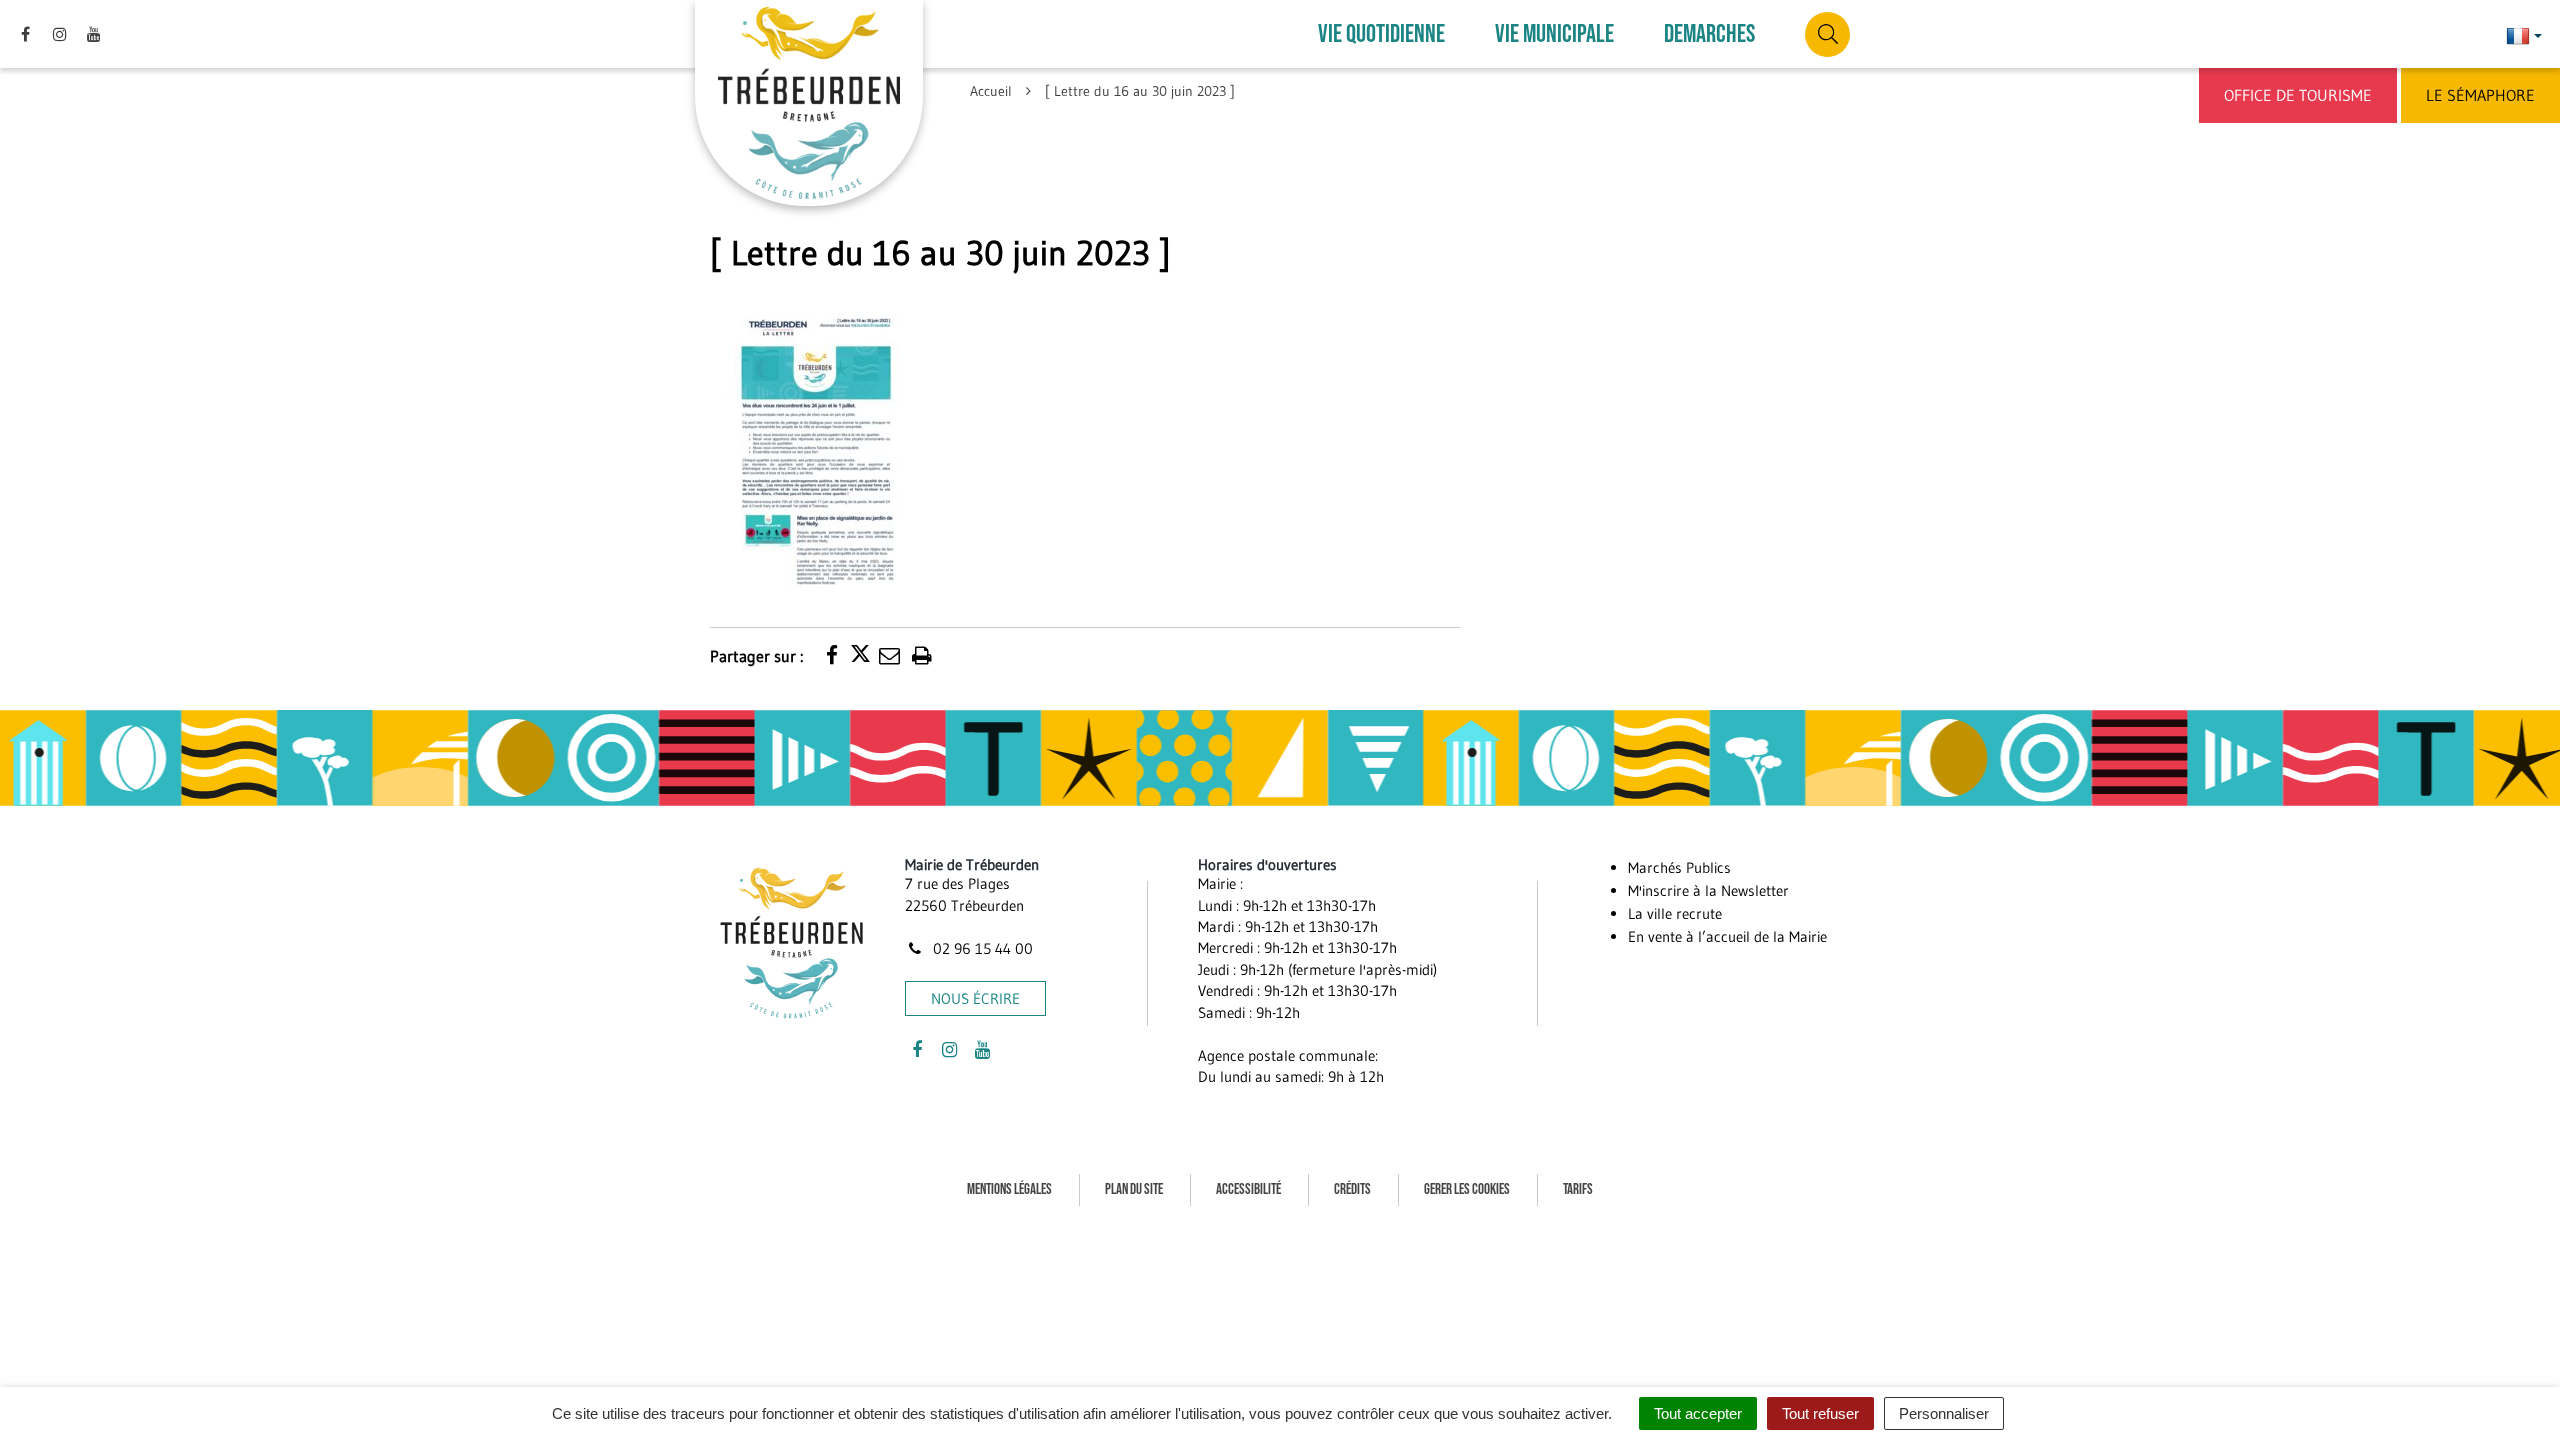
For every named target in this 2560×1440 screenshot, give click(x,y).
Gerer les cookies (1467, 1189)
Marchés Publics (1679, 867)
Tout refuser (1820, 1413)
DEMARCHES (1709, 34)
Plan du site (1134, 1189)
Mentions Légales (1009, 1189)
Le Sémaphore (2480, 95)
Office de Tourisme (2298, 95)
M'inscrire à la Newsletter (1708, 890)
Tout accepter (1698, 1413)
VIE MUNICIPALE (1554, 34)
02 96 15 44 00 (981, 948)
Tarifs (1578, 1189)
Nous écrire (975, 998)
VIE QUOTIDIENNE (1381, 34)
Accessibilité (1248, 1189)
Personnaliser (1944, 1413)
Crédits (1352, 1189)
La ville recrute (1675, 913)
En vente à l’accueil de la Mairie (1727, 936)
